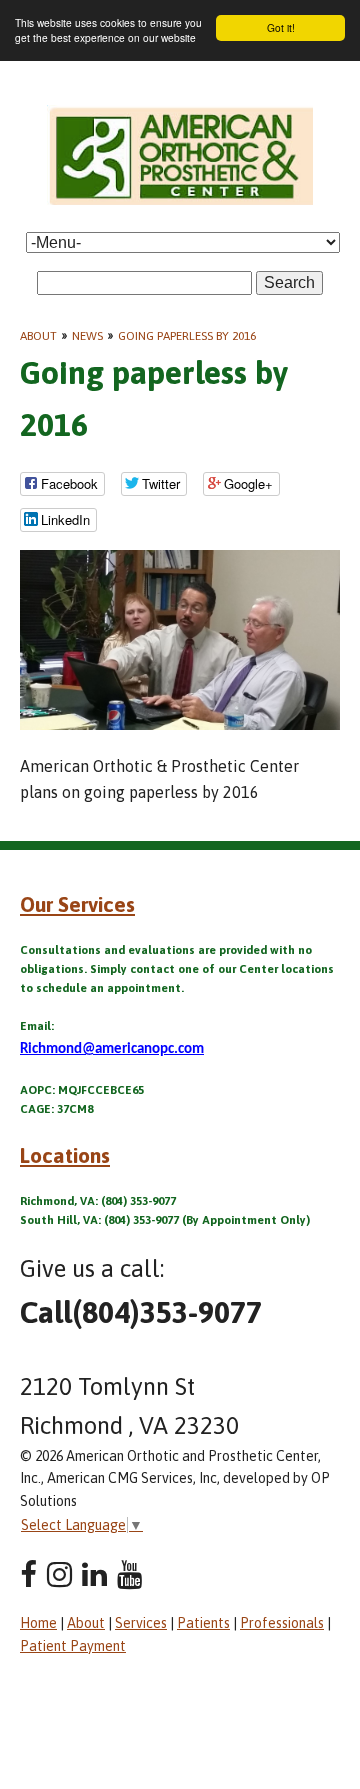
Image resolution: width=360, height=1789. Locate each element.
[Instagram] (59, 1574)
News (87, 336)
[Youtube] (129, 1574)
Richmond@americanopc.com (112, 1049)
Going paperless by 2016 (187, 336)
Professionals (282, 1623)
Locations (65, 1155)
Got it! (281, 27)
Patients (203, 1623)
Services (141, 1623)
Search (289, 282)
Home (38, 1623)
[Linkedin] (94, 1574)
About (38, 336)
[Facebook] (28, 1574)
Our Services (77, 904)
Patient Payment (73, 1646)
